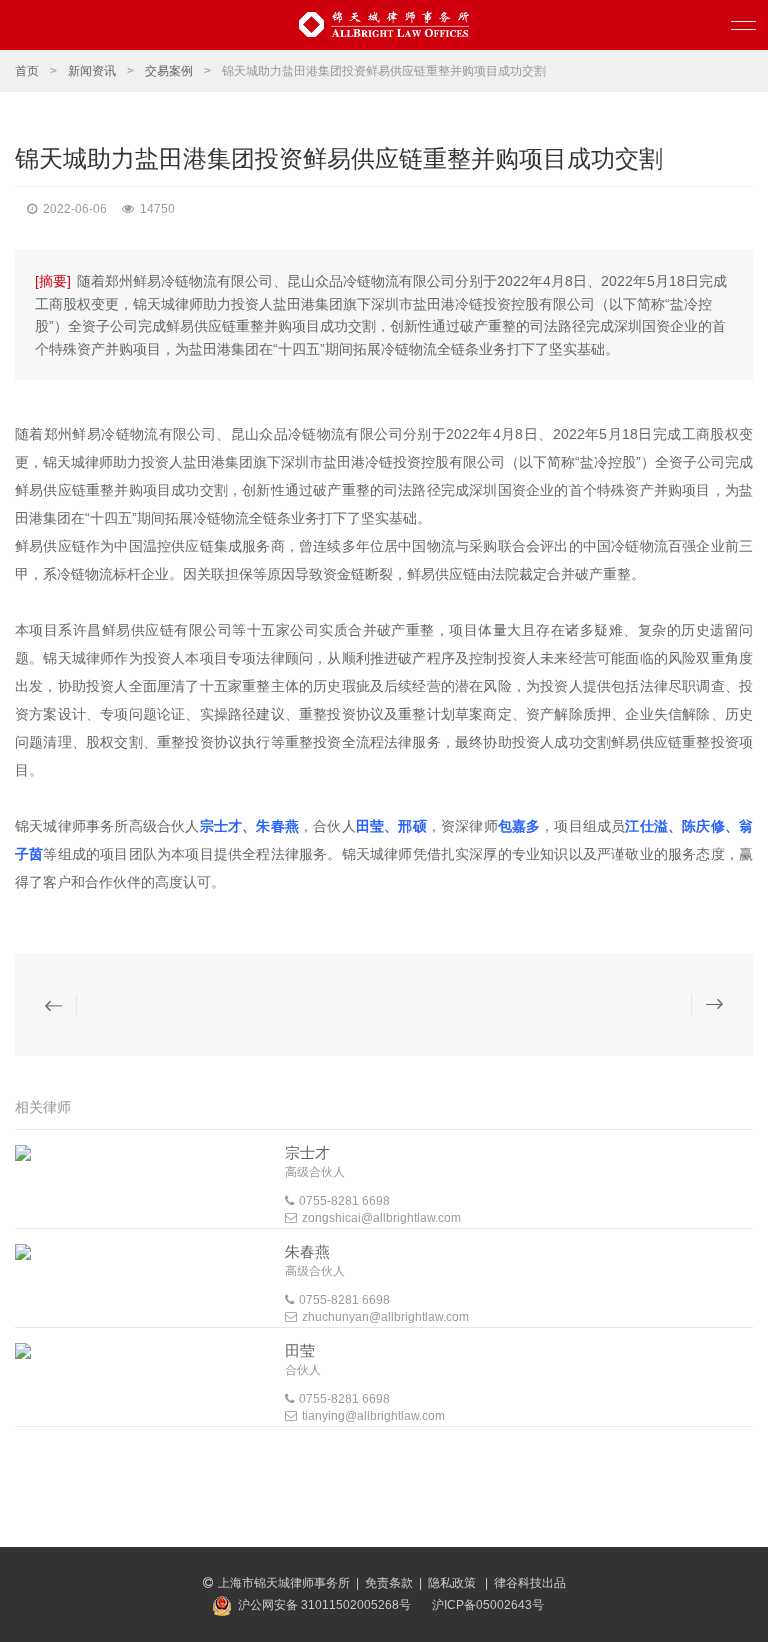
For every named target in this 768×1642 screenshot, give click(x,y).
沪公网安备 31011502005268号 (324, 1605)
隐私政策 (453, 1583)
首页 (27, 71)
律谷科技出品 (530, 1583)
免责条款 (389, 1583)
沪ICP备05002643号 (488, 1605)
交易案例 (169, 71)
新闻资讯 (92, 71)
